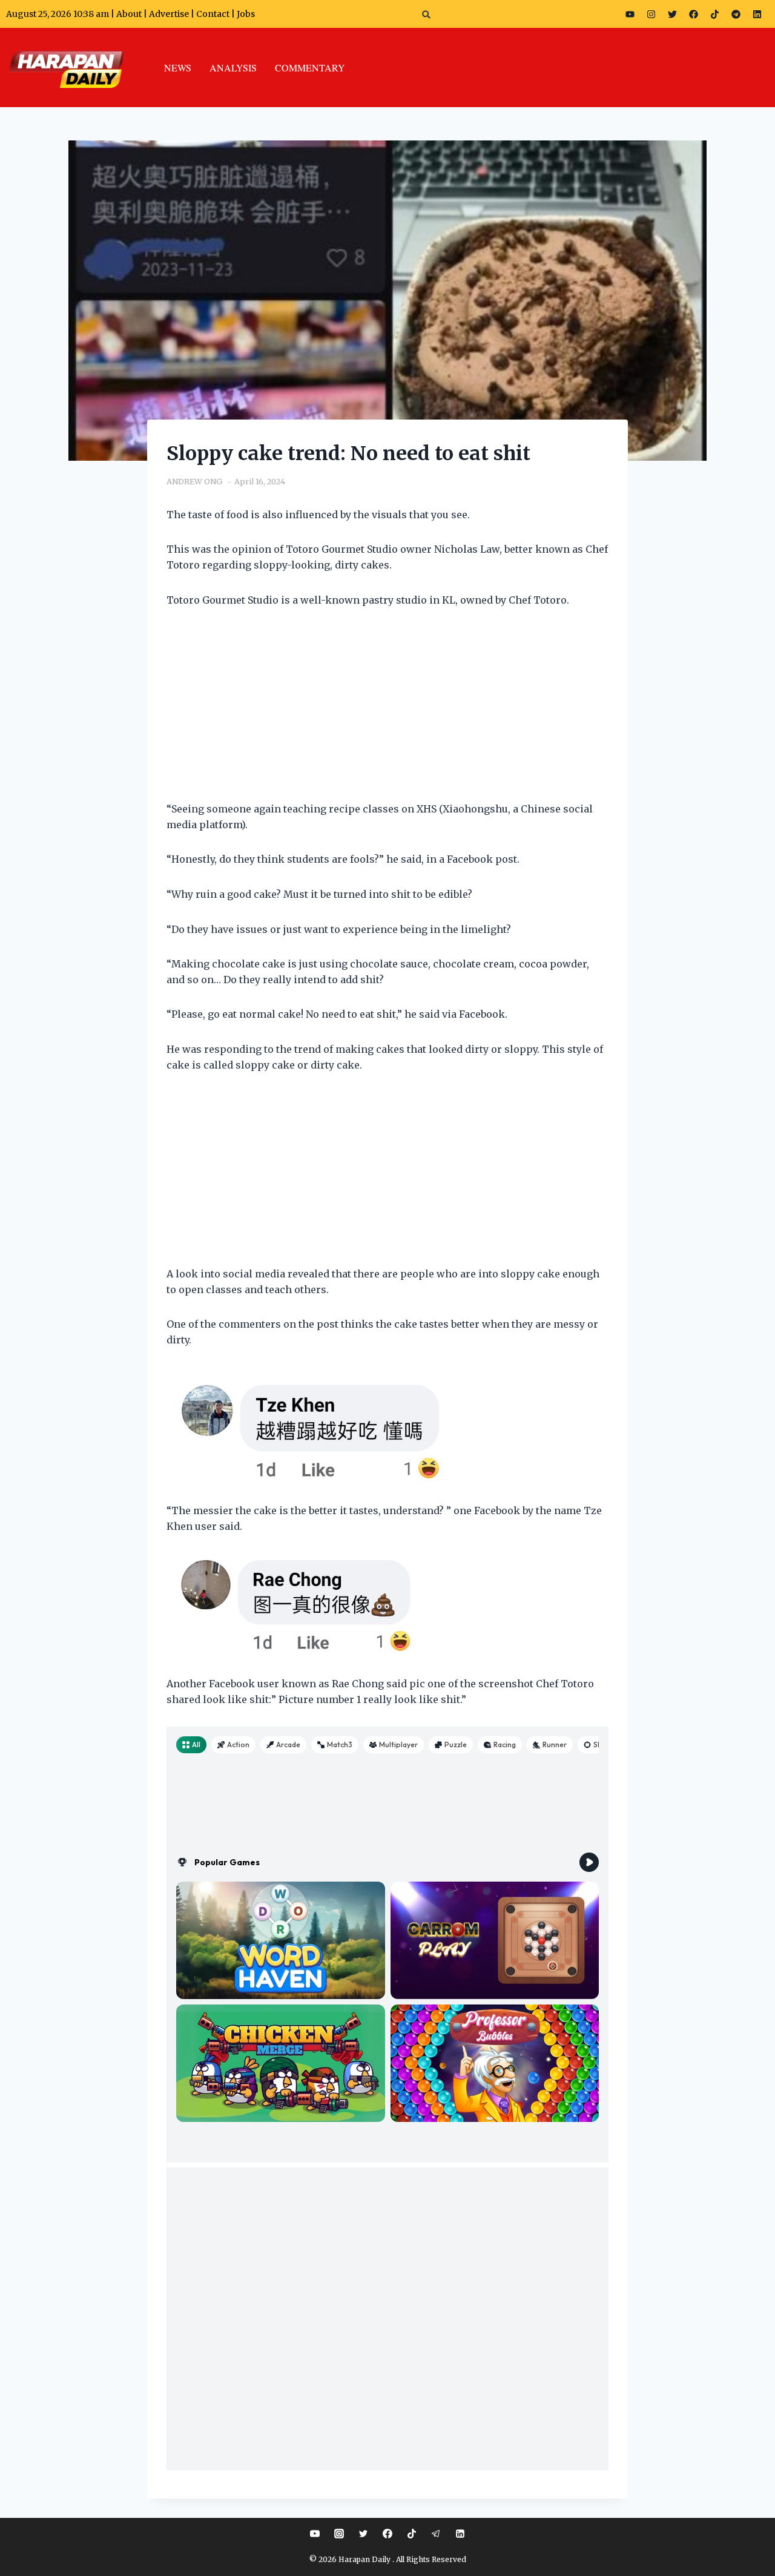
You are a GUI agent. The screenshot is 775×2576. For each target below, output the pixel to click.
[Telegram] (736, 14)
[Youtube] (630, 14)
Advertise (169, 14)
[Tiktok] (715, 14)
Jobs (246, 14)
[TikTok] (412, 2534)
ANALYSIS (233, 68)
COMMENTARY (310, 68)
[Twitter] (673, 14)
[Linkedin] (460, 2534)
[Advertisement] (387, 712)
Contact (214, 14)
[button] (427, 14)
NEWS (178, 68)
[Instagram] (651, 14)
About (129, 14)
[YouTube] (315, 2534)
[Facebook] (694, 14)
